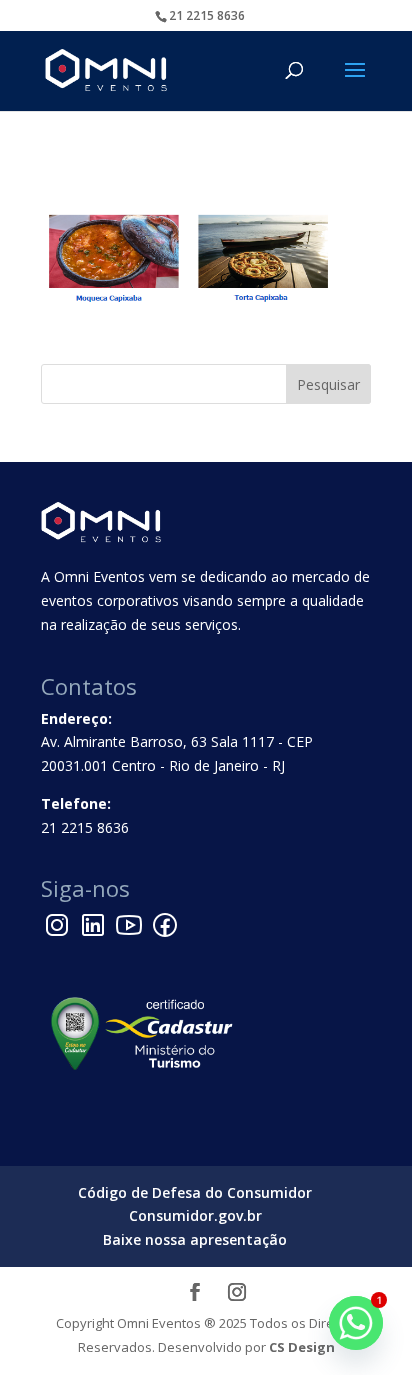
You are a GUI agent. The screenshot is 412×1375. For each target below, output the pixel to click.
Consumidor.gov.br (195, 1215)
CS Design (302, 1347)
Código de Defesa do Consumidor (195, 1192)
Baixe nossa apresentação (195, 1239)
